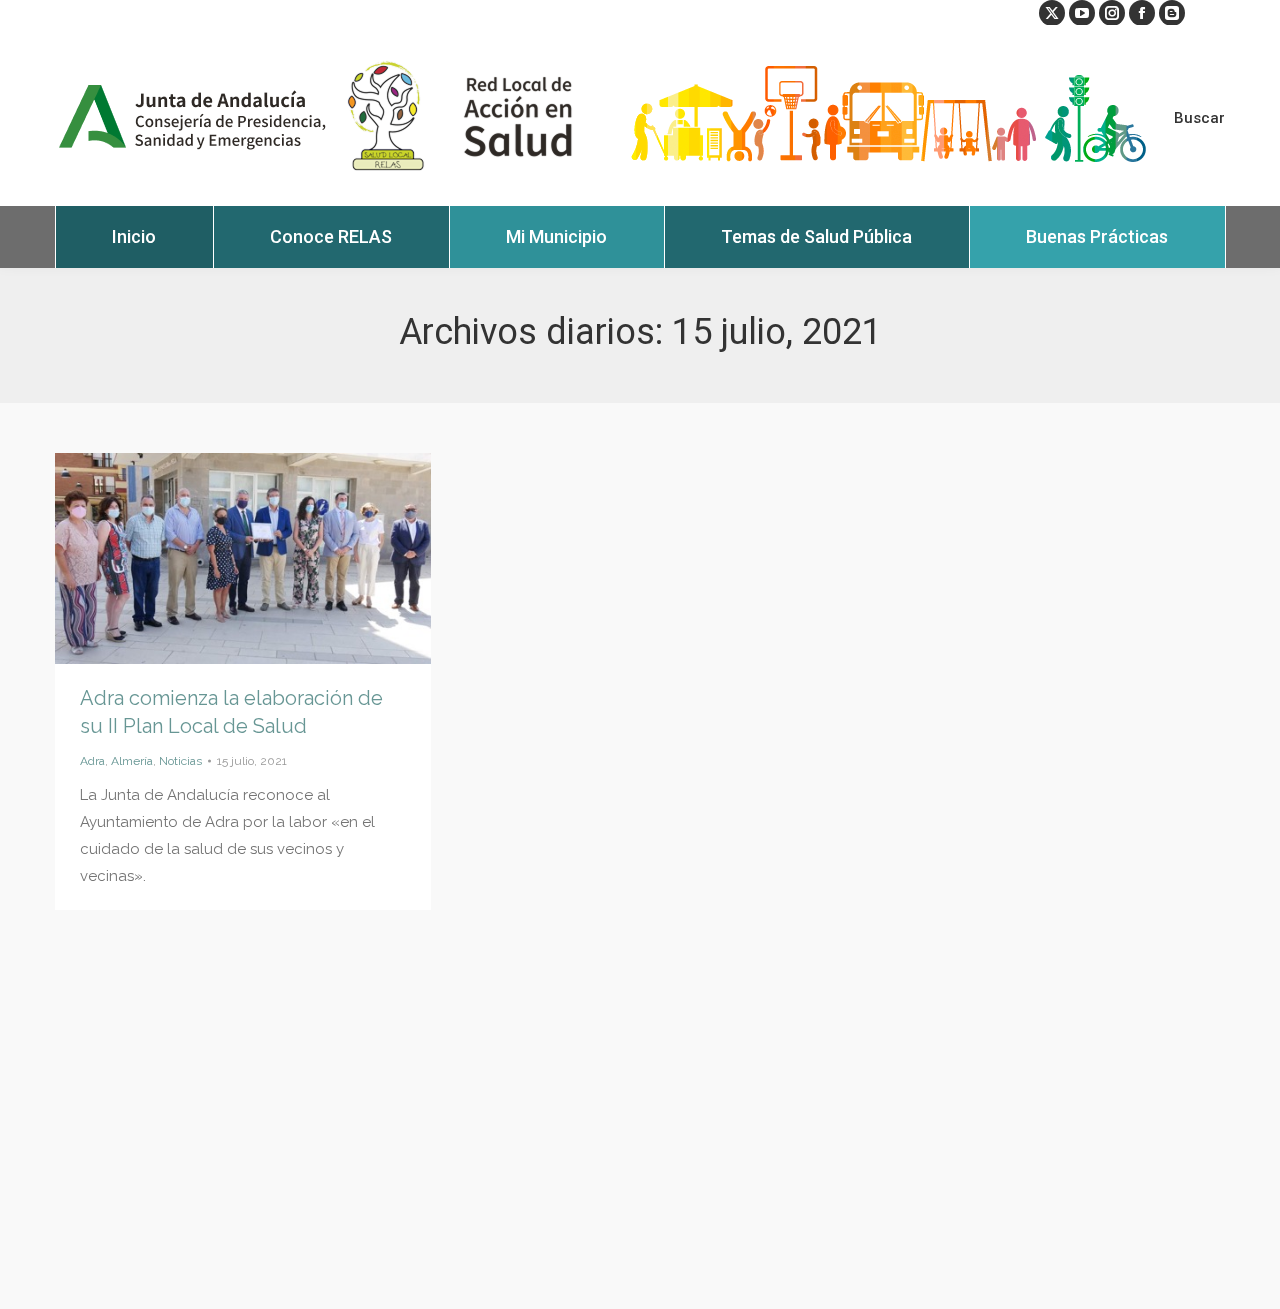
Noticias (180, 761)
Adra (92, 761)
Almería (132, 761)
